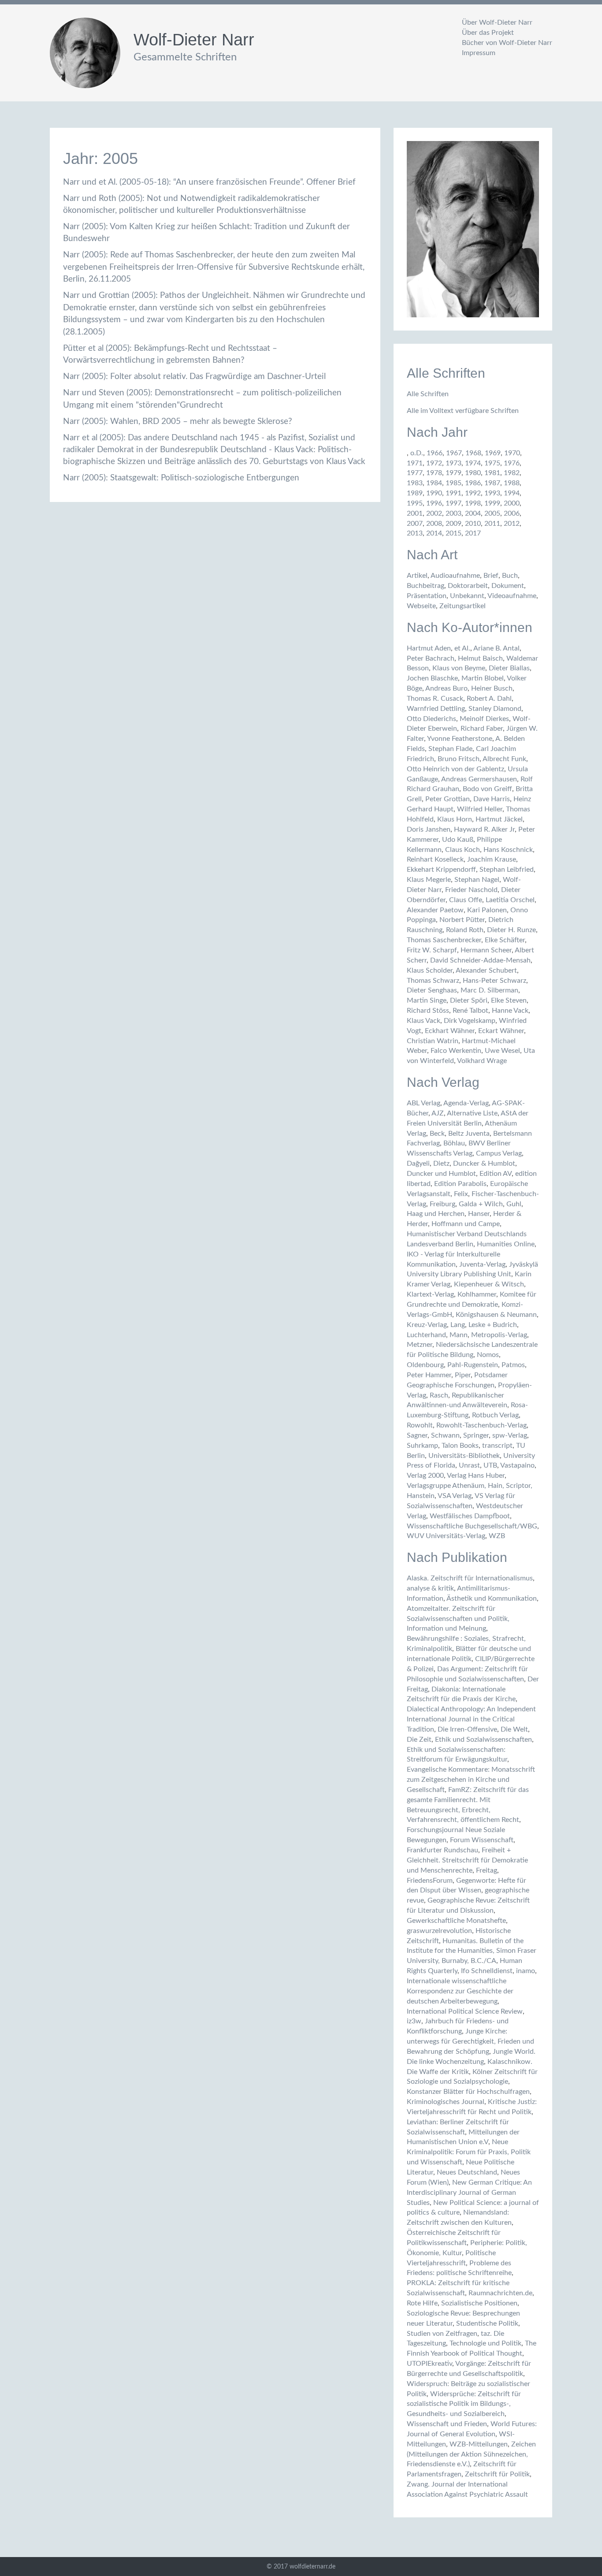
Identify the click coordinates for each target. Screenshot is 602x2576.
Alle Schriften (428, 394)
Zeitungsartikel (463, 606)
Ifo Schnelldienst (487, 1971)
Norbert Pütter (462, 920)
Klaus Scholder (430, 970)
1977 (415, 473)
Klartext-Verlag (430, 1294)
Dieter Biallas (509, 668)
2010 (473, 524)
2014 (434, 533)
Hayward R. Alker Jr (484, 829)
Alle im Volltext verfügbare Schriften (463, 411)
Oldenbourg (425, 1365)
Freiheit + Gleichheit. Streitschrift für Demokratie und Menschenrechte (467, 1860)
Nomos (488, 1355)
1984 (434, 483)
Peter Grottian (448, 799)
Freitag (487, 1870)
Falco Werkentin (456, 1051)
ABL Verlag (424, 1103)
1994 (512, 493)
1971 (415, 463)
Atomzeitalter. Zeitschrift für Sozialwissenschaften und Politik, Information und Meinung (458, 1619)
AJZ (438, 1113)
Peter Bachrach (431, 658)
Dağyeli (418, 1163)
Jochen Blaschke (432, 678)
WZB (497, 1536)
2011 (492, 524)
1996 (434, 503)
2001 (415, 513)
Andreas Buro (446, 688)
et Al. (462, 648)
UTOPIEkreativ (429, 2364)
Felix (461, 1194)
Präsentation (427, 596)
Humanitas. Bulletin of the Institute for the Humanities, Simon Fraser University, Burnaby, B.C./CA (472, 1951)
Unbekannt (467, 596)
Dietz (441, 1163)
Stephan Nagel (477, 880)
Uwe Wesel (502, 1051)
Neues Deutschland (467, 2172)
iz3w (414, 2021)
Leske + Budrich (493, 1325)
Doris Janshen (429, 829)
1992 (473, 493)
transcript (497, 1446)
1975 (492, 463)
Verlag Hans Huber (476, 1476)
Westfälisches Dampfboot (470, 1516)
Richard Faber (482, 729)
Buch (510, 576)
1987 (492, 483)
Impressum (479, 53)
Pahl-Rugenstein (473, 1365)
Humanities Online (506, 1244)
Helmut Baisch (480, 658)
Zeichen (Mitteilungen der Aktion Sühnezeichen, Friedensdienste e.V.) (471, 2454)
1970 (512, 453)
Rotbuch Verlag (495, 1415)
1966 (435, 453)
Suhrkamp (422, 1446)
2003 (453, 513)
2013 (415, 533)
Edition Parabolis (460, 1184)
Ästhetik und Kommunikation (492, 1598)
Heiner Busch (492, 688)
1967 (454, 453)
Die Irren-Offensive (467, 1729)
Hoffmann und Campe (466, 1224)
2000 (512, 503)
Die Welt (514, 1729)
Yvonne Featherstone (460, 739)
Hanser (479, 1214)
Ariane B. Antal (496, 648)
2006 (512, 513)
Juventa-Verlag (482, 1264)
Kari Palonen (487, 910)
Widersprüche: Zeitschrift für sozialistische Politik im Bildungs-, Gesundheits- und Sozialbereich (464, 2404)
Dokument (508, 586)
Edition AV (496, 1174)
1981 (492, 473)
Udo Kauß (458, 840)
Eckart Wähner (501, 1031)
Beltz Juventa (469, 1134)
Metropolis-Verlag (499, 1335)
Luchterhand (426, 1335)
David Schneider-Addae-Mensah (480, 960)
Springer (476, 1435)
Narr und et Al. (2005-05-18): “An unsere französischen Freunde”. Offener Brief (209, 182)
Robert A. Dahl (489, 699)
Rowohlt (420, 1425)
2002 (434, 513)
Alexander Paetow (435, 910)
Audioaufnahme (455, 576)
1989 (415, 493)
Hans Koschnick (508, 850)
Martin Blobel (483, 678)
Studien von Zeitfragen (442, 2334)
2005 (492, 513)
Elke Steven (509, 1000)
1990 (434, 493)
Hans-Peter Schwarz (494, 981)
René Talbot (470, 1011)
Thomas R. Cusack (435, 699)
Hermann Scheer (486, 950)
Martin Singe (427, 1000)
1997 (453, 503)
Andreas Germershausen (479, 779)
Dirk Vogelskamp (470, 1021)
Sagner (417, 1435)
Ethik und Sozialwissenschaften (483, 1740)
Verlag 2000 (425, 1476)
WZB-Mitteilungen (479, 2444)
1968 (473, 453)
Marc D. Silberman (489, 990)
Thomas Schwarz (433, 981)
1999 (492, 503)
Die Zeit (419, 1740)
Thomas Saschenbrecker (444, 940)
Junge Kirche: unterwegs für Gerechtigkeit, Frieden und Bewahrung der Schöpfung (470, 2041)
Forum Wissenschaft (482, 1840)
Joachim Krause (492, 859)
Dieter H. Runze (511, 930)
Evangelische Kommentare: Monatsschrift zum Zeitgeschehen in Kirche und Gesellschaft (471, 1780)
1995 (415, 503)
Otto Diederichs (431, 719)
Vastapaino (517, 1465)
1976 (512, 463)
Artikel (417, 576)
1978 (434, 473)
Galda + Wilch (481, 1204)
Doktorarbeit (468, 586)
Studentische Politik (487, 2323)
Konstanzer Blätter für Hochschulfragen (468, 2092)
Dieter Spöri (469, 1000)
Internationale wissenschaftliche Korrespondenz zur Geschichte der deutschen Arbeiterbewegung (460, 1991)
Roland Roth (465, 930)
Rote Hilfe (422, 2303)
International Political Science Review (465, 2011)
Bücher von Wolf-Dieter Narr (507, 43)
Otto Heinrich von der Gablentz (455, 769)
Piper (463, 1375)
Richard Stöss (428, 1011)
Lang (458, 1325)
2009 (453, 524)
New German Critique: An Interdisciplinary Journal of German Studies (469, 2193)
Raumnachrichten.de (500, 2293)
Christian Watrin (433, 1041)
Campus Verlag (499, 1153)
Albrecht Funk (504, 759)
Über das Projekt (488, 33)
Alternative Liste (472, 1113)
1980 (473, 473)
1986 (473, 483)
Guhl (514, 1204)
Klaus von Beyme (459, 668)
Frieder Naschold (471, 890)
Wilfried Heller (480, 809)
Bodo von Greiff (487, 789)
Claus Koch (463, 850)
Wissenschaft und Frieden (447, 2424)
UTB (490, 1465)
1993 (492, 493)
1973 (453, 463)
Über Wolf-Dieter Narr (497, 22)
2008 (434, 524)
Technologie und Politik (485, 2343)
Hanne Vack (510, 1011)
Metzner (420, 1345)
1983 (415, 483)
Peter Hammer (429, 1375)
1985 (453, 483)
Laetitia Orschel (510, 900)
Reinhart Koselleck (435, 859)
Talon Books (460, 1446)
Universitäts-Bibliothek (464, 1456)
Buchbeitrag (425, 586)
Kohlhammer (477, 1294)
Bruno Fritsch (459, 759)
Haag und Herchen (436, 1214)
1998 (473, 503)
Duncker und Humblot (441, 1174)
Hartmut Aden (429, 648)
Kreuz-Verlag (427, 1325)
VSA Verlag (455, 1496)
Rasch (439, 1395)
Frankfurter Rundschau (442, 1850)
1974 (473, 463)
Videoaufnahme (512, 596)
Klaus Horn (455, 819)
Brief (491, 576)
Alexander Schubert (486, 970)
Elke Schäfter (505, 940)
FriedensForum (430, 1881)
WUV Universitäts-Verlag (446, 1536)
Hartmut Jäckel (499, 819)
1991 (453, 493)
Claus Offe (466, 900)
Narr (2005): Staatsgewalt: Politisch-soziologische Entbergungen (181, 478)
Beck (437, 1134)
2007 (415, 524)
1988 (512, 483)
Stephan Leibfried (507, 870)
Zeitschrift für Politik (497, 2474)
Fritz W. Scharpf (432, 950)
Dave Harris (492, 799)
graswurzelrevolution (439, 1931)
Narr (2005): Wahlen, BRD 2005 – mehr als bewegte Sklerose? (178, 422)
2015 (453, 533)
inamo (526, 1971)
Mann (459, 1335)
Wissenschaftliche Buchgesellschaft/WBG (472, 1526)
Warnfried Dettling (436, 709)
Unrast (469, 1465)
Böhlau (454, 1143)
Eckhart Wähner (450, 1031)
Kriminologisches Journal (446, 2102)
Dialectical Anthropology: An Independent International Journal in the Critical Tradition (471, 1719)
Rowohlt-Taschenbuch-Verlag (481, 1425)
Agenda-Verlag (466, 1103)
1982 (512, 473)
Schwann (445, 1435)
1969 (493, 453)
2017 (473, 533)
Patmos (513, 1365)
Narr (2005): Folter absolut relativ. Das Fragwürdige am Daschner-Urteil (194, 377)
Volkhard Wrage (482, 1061)
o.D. (417, 453)
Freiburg (442, 1204)
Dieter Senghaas (432, 990)
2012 (512, 524)
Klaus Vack (424, 1021)
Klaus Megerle (429, 880)
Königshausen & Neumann (496, 1315)
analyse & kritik (430, 1588)
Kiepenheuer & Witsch (489, 1284)
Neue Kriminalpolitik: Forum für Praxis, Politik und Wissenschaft (469, 2152)
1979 (453, 473)
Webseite (421, 606)
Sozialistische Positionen (479, 2303)
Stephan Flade (450, 749)
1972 (434, 463)
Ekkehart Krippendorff (441, 870)
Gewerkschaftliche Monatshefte (456, 1921)
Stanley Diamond (495, 709)
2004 (473, 513)
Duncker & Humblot (484, 1163)
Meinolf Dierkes (484, 719)
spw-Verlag (510, 1435)
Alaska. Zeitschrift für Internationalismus (470, 1578)
